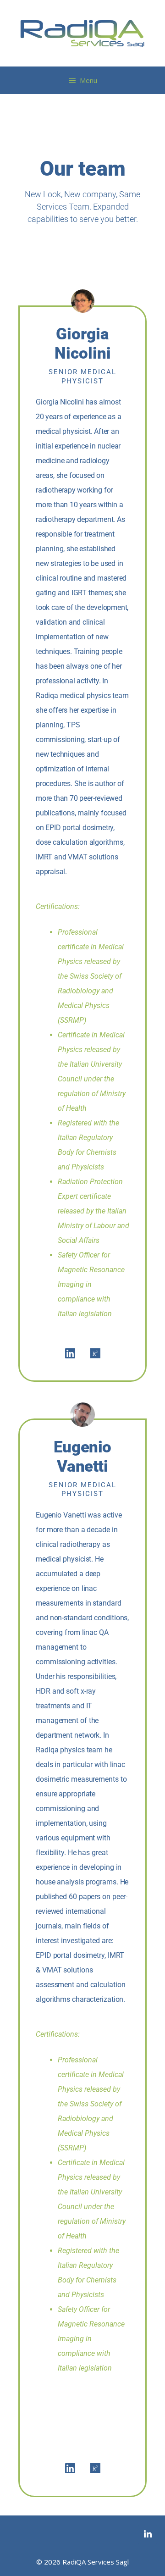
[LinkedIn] (148, 2534)
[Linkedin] (70, 1353)
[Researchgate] (95, 1353)
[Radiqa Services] (82, 32)
